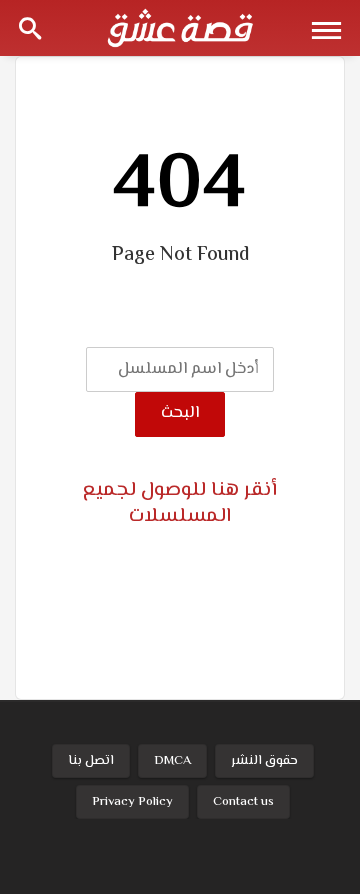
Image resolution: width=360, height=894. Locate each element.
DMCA (172, 761)
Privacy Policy (132, 802)
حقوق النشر (264, 761)
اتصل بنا (91, 761)
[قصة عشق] (180, 28)
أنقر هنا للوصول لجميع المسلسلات (180, 503)
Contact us (243, 802)
